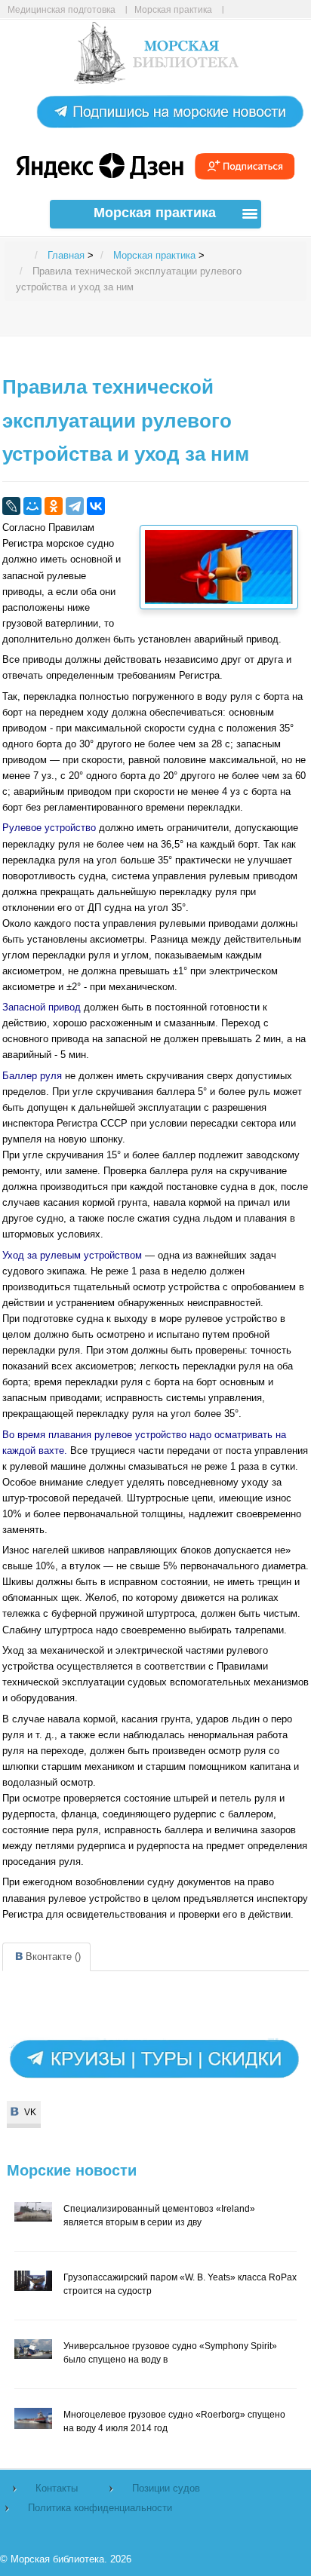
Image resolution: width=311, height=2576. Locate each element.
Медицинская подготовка (62, 9)
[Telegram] (75, 506)
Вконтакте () (53, 1957)
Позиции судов (166, 2488)
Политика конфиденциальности (100, 2508)
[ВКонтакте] (96, 506)
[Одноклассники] (54, 506)
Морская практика (173, 9)
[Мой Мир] (32, 506)
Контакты (57, 2488)
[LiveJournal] (11, 506)
